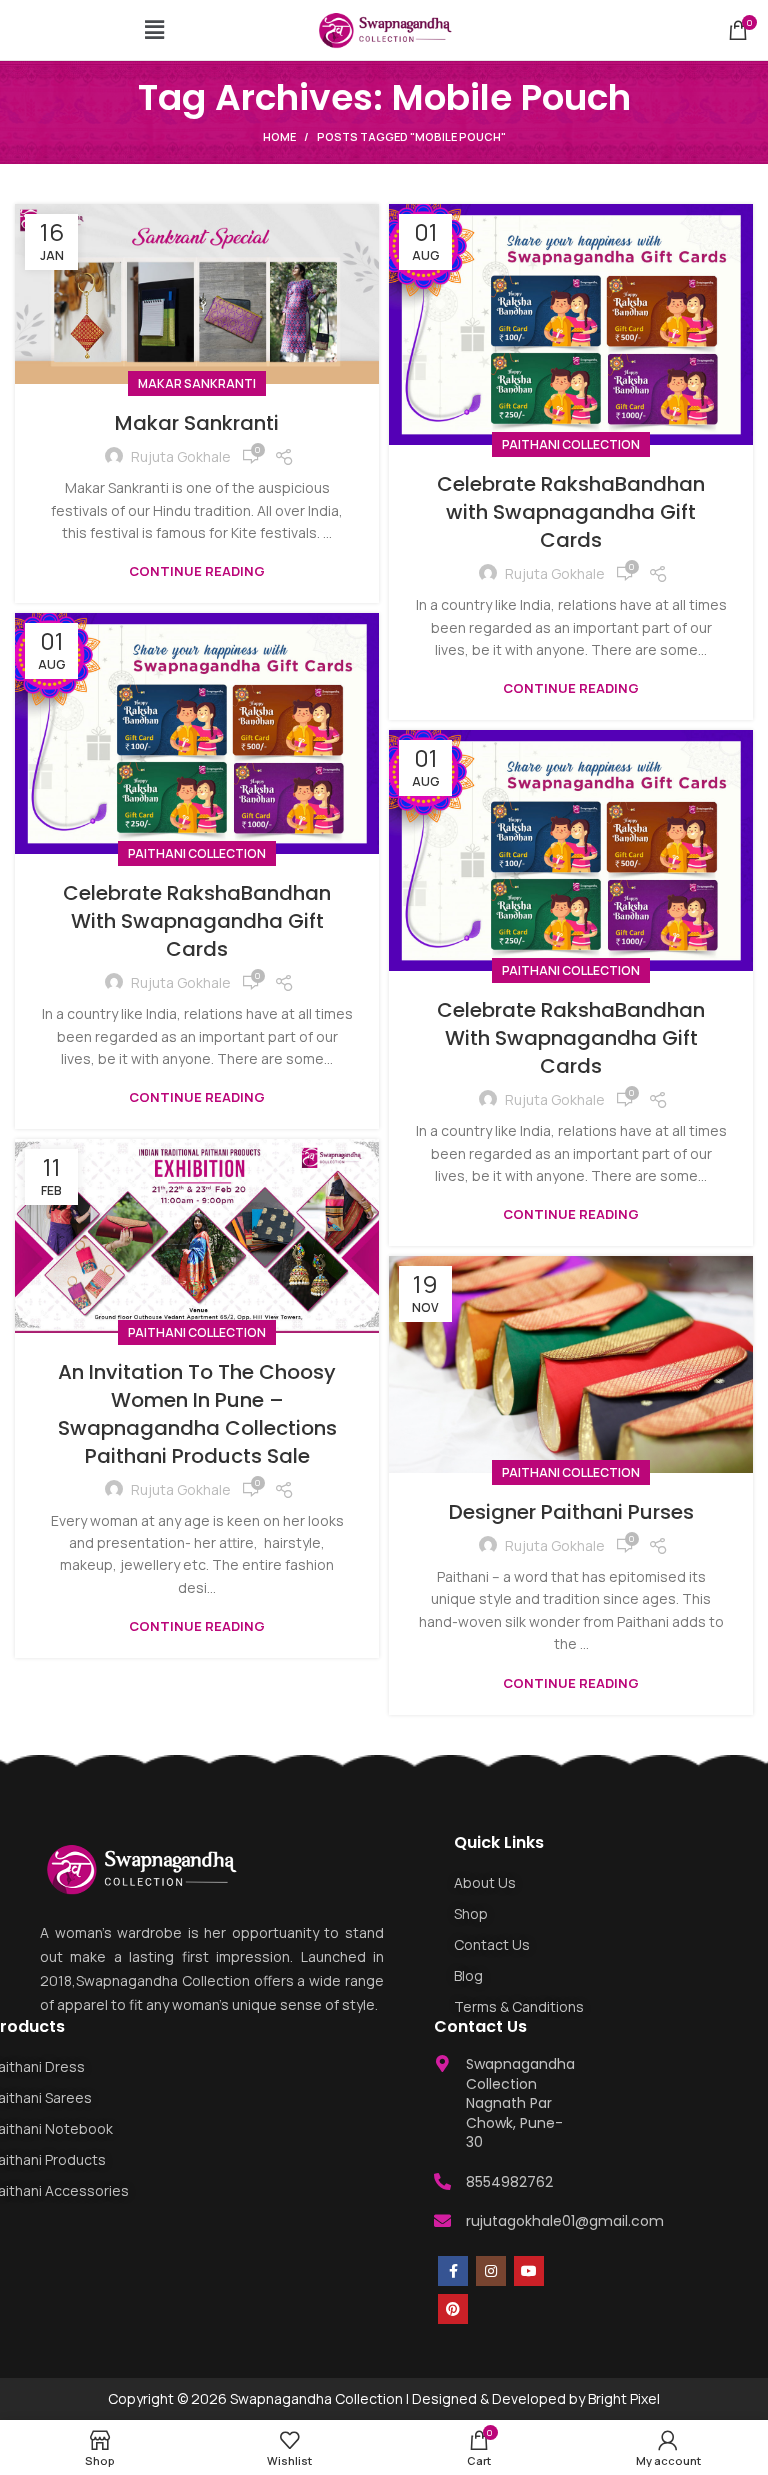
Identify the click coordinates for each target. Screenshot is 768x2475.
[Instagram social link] (491, 2271)
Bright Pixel (624, 2398)
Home (279, 136)
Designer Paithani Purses (571, 1512)
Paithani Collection (571, 444)
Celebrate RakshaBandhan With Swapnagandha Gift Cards (197, 921)
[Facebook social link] (453, 2271)
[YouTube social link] (529, 2271)
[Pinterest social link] (453, 2309)
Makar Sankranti (197, 383)
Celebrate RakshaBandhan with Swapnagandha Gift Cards (571, 512)
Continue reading (197, 571)
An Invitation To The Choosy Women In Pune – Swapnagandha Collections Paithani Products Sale (197, 1414)
